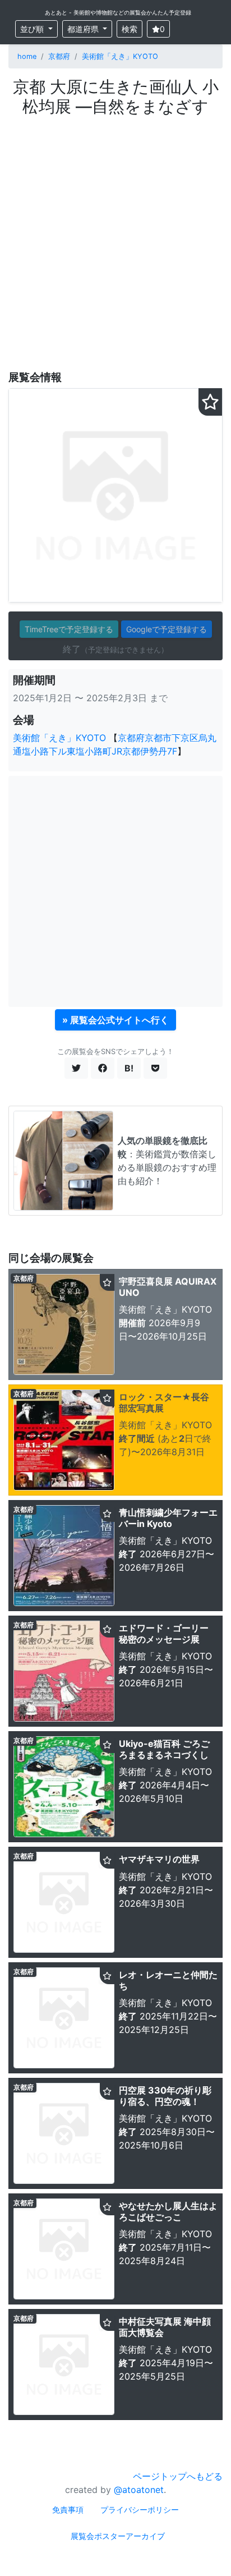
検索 (130, 29)
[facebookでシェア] (103, 1068)
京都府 (59, 56)
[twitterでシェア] (76, 1068)
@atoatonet (139, 2490)
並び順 (33, 29)
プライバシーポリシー (140, 2510)
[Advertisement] (115, 237)
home (27, 56)
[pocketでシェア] (155, 1068)
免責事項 (68, 2510)
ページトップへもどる (178, 2476)
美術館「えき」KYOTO (120, 56)
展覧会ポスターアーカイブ (118, 2536)
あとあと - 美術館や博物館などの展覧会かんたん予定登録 (118, 12)
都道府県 (84, 29)
